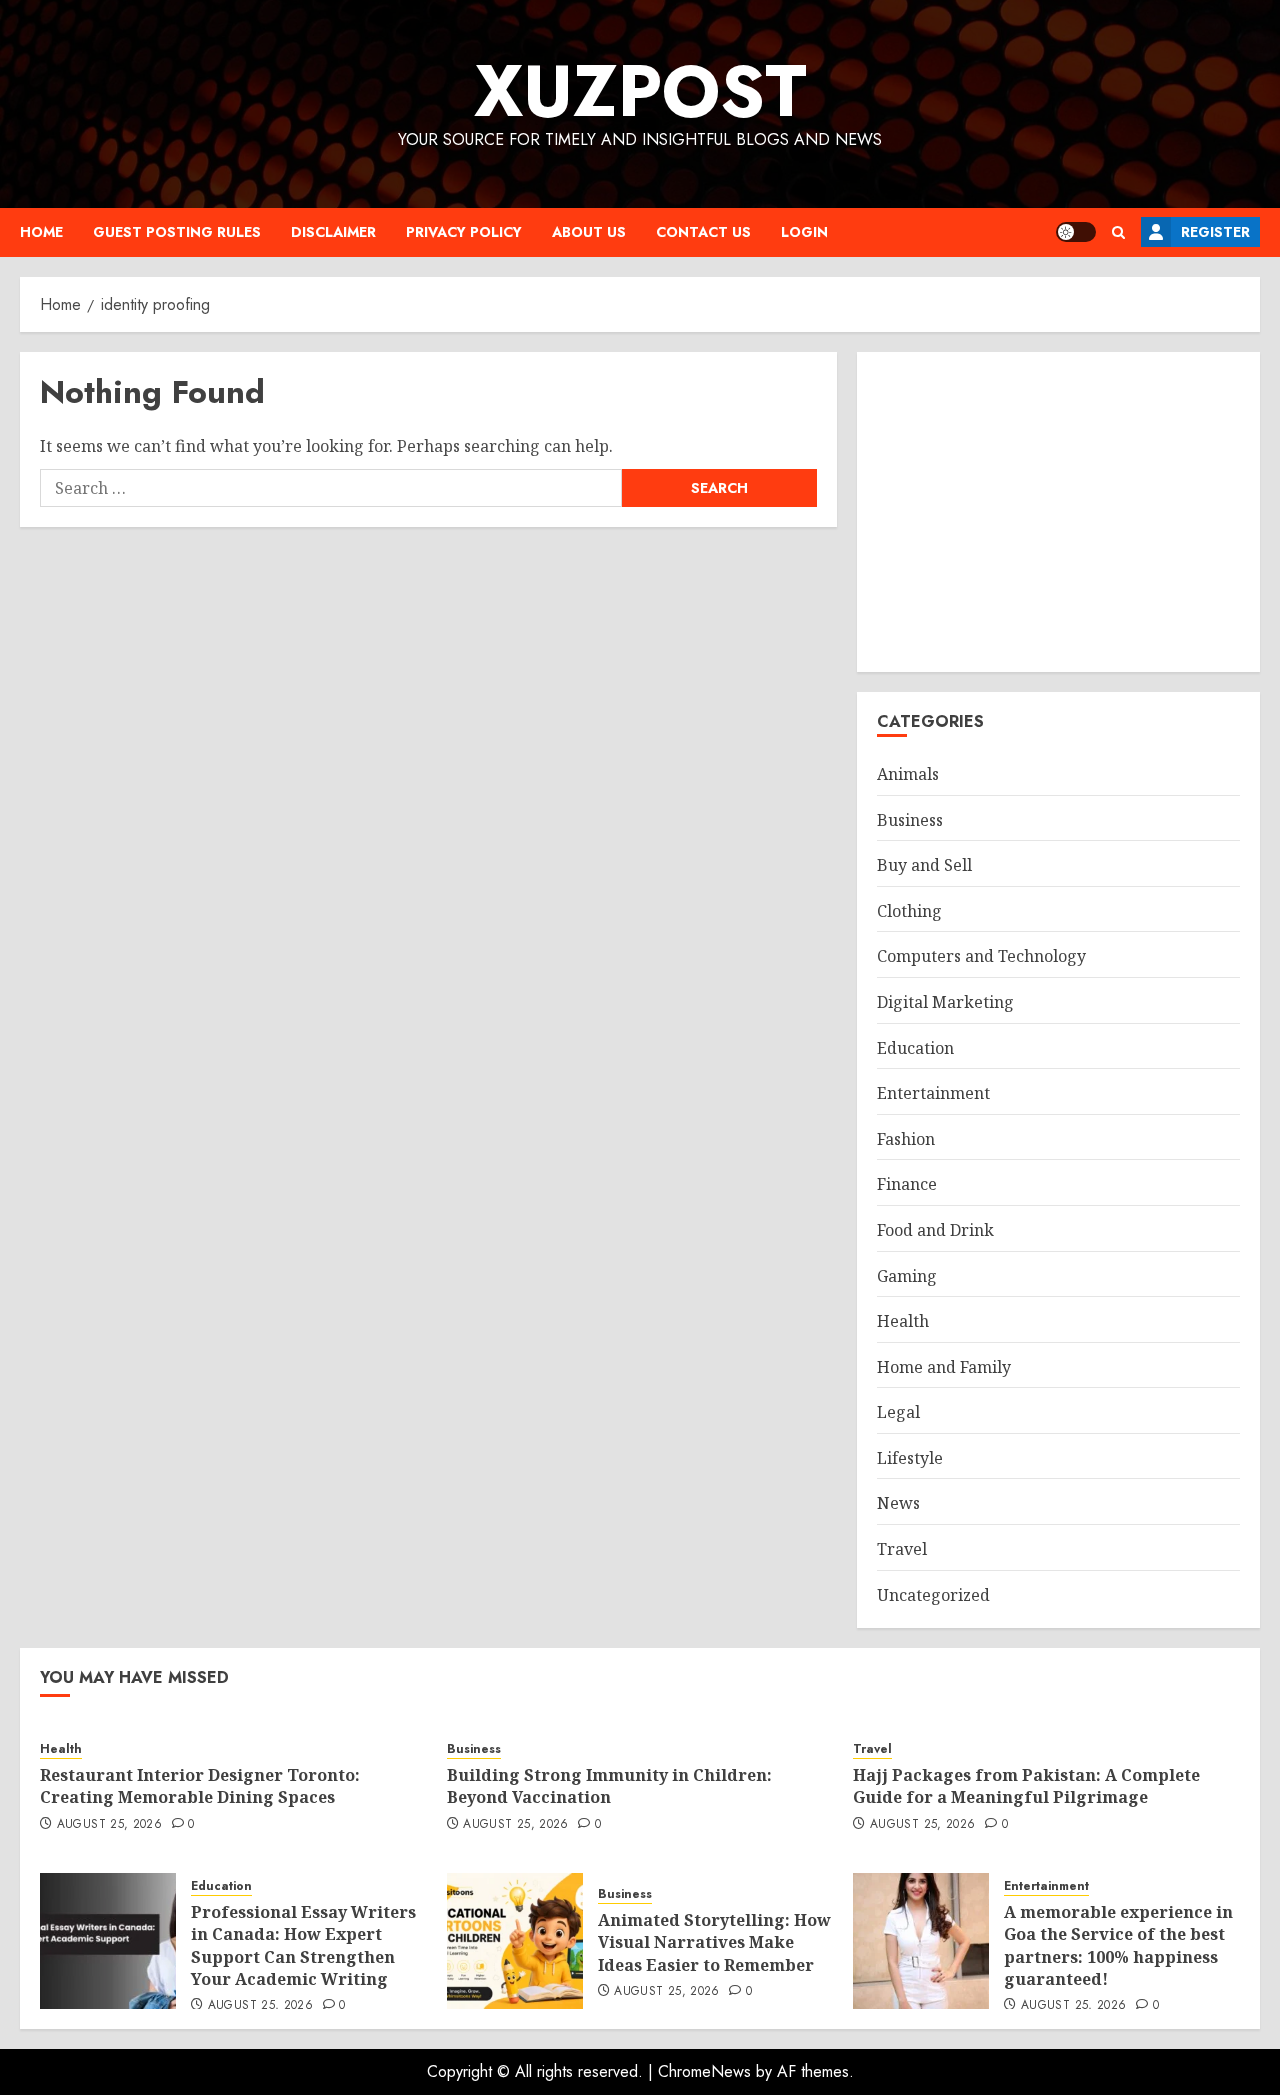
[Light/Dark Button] (1076, 232)
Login (804, 232)
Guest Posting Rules (177, 232)
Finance (907, 1184)
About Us (589, 232)
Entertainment (933, 1093)
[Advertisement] (1058, 512)
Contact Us (703, 232)
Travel (902, 1549)
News (898, 1503)
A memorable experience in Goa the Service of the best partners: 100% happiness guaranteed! (1118, 1945)
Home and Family (944, 1367)
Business (910, 820)
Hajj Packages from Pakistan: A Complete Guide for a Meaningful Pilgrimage (1026, 1786)
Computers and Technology (981, 956)
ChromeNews (704, 2071)
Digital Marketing (945, 1002)
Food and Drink (935, 1230)
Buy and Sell (924, 865)
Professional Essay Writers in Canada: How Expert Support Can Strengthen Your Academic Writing (303, 1945)
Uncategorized (933, 1595)
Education (915, 1048)
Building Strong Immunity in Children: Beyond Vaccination (609, 1786)
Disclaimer (333, 232)
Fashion (906, 1139)
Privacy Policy (464, 232)
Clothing (909, 911)
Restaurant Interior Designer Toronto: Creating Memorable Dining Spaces (200, 1786)
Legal (898, 1412)
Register (1215, 232)
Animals (908, 774)
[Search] (1118, 232)
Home (41, 232)
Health (903, 1321)
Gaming (907, 1276)
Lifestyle (910, 1458)
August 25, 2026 (109, 1825)
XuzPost (640, 91)
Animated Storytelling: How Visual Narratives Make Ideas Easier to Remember (714, 1942)
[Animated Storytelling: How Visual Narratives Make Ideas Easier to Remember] (515, 1941)
